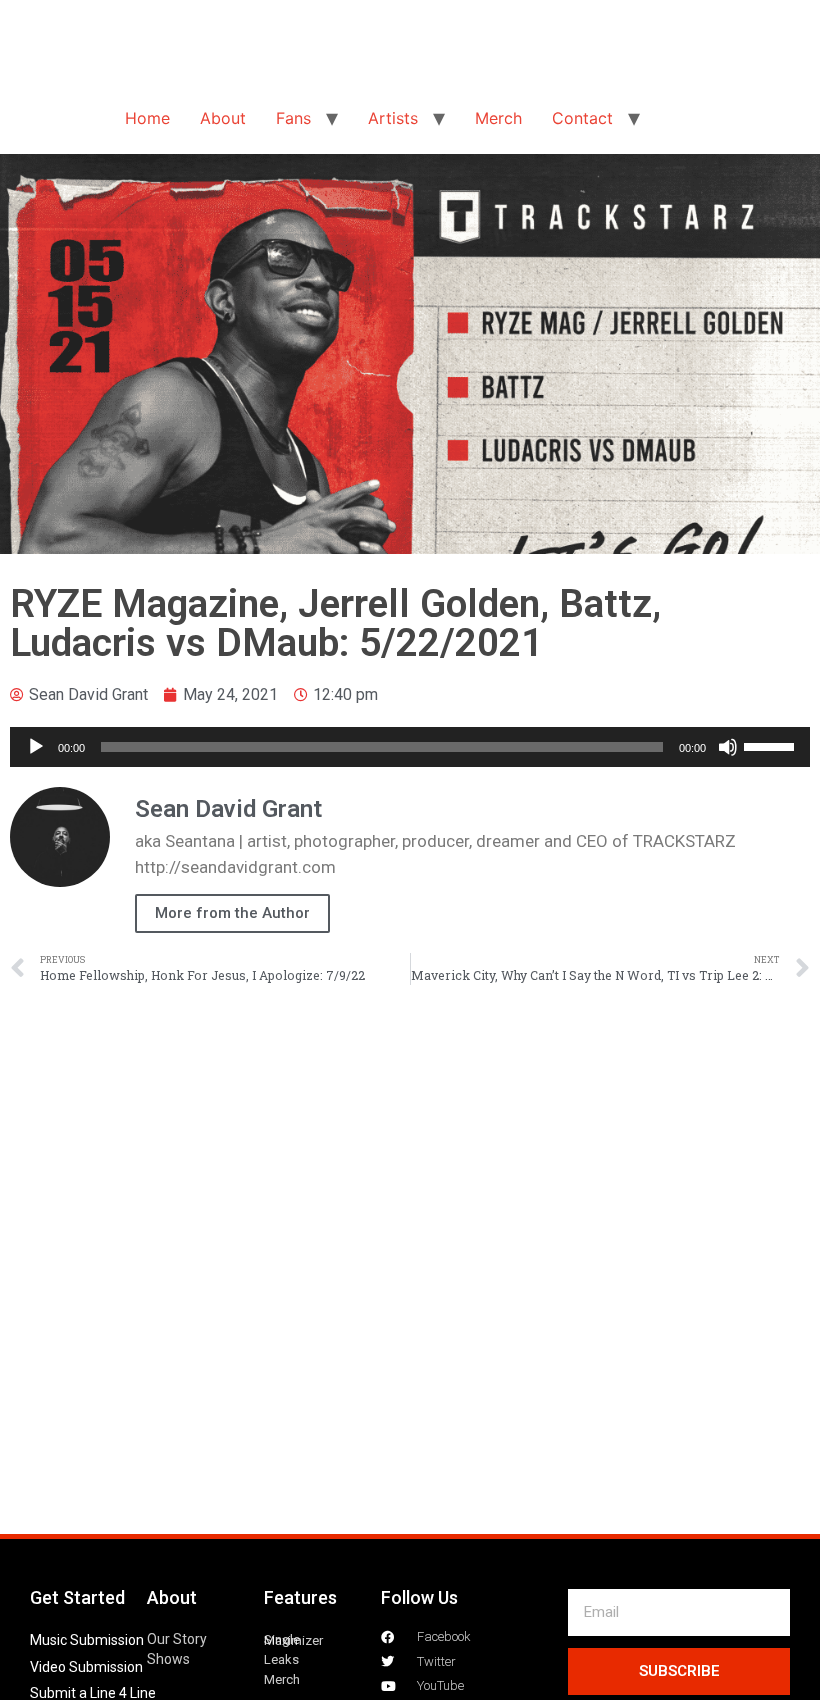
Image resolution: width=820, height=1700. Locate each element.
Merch (498, 118)
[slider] (772, 745)
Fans (293, 118)
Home (147, 118)
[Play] (36, 747)
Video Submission (86, 1667)
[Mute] (728, 747)
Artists (393, 118)
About (223, 118)
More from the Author (232, 913)
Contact (582, 118)
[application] (410, 747)
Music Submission (87, 1640)
